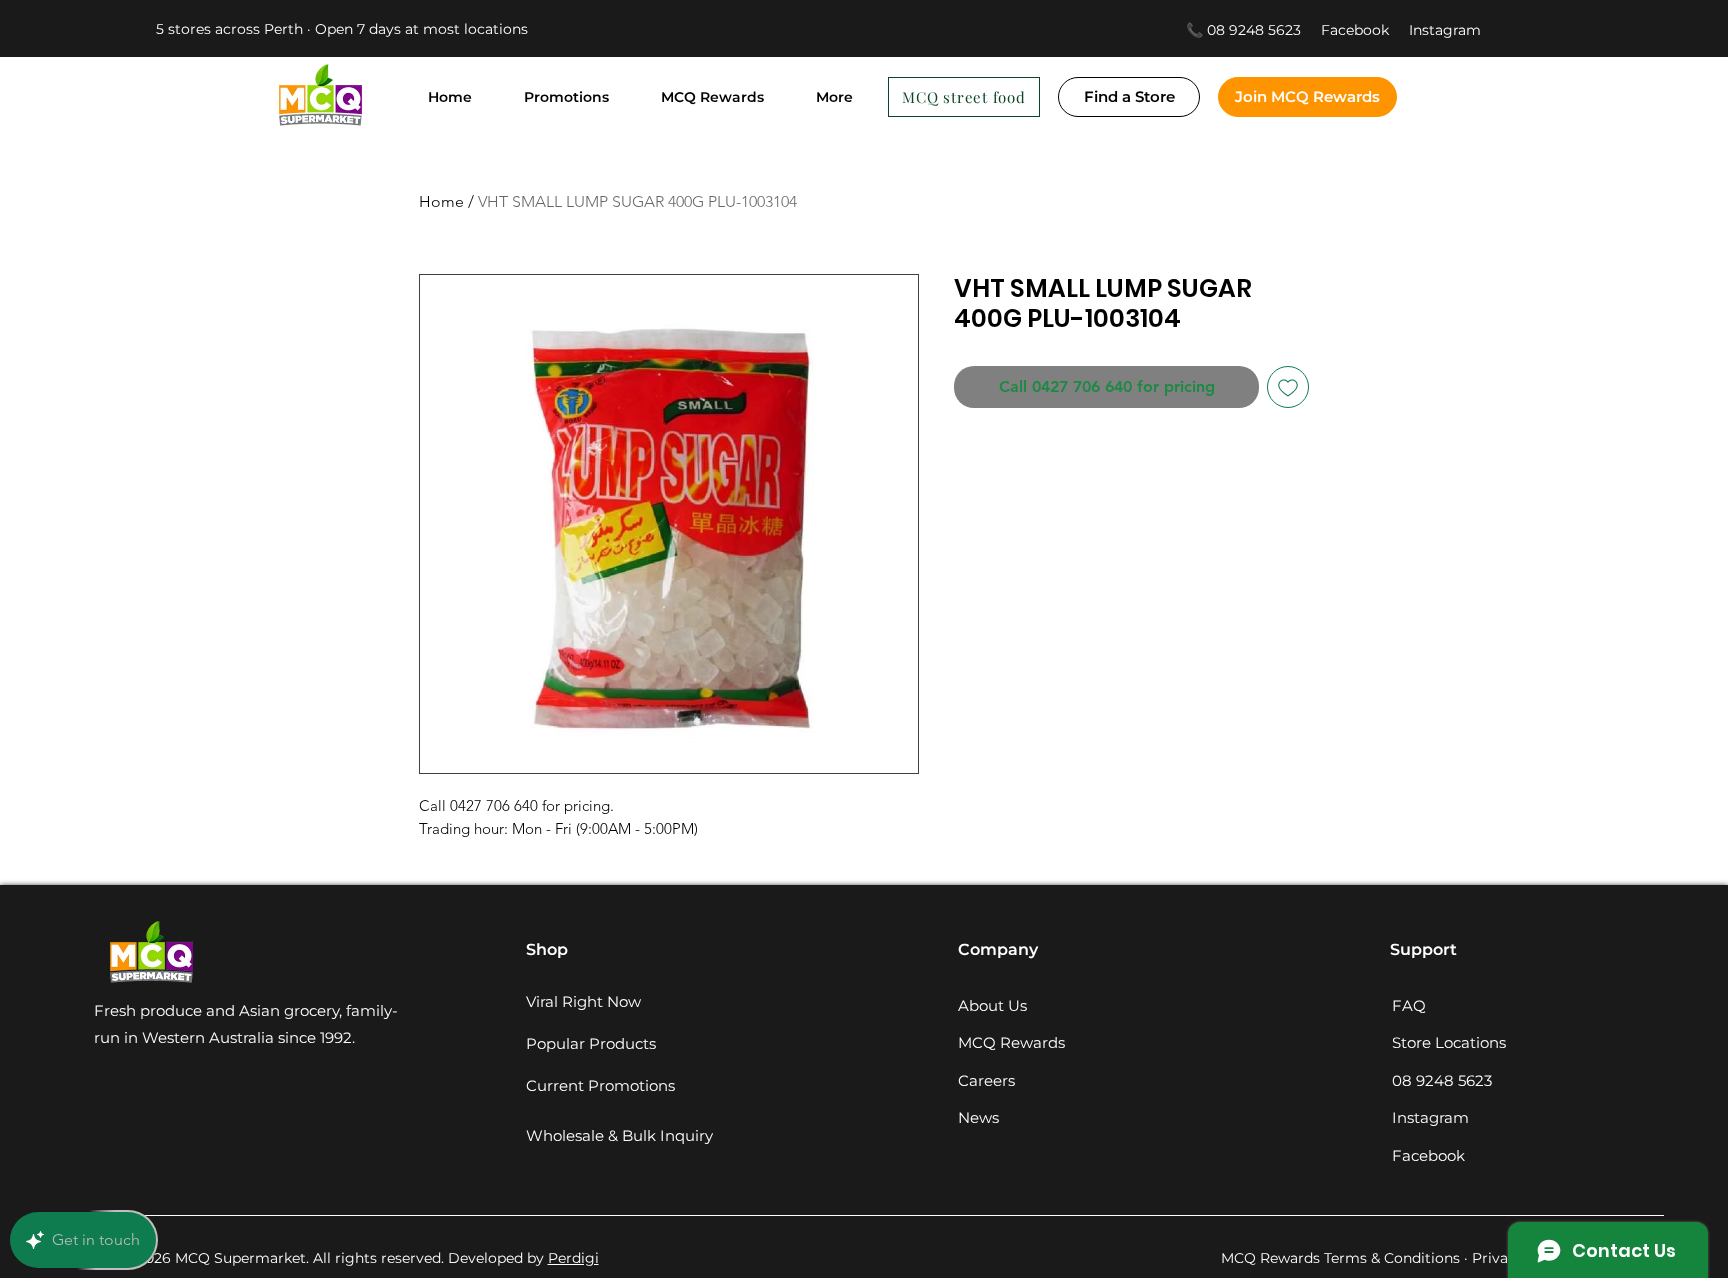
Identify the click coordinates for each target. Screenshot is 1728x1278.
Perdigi (573, 1258)
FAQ (1409, 1005)
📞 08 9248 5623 (1243, 30)
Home (441, 201)
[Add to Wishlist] (1288, 387)
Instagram (1445, 30)
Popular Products (591, 1043)
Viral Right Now (583, 1001)
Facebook (1365, 30)
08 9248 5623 (1442, 1080)
